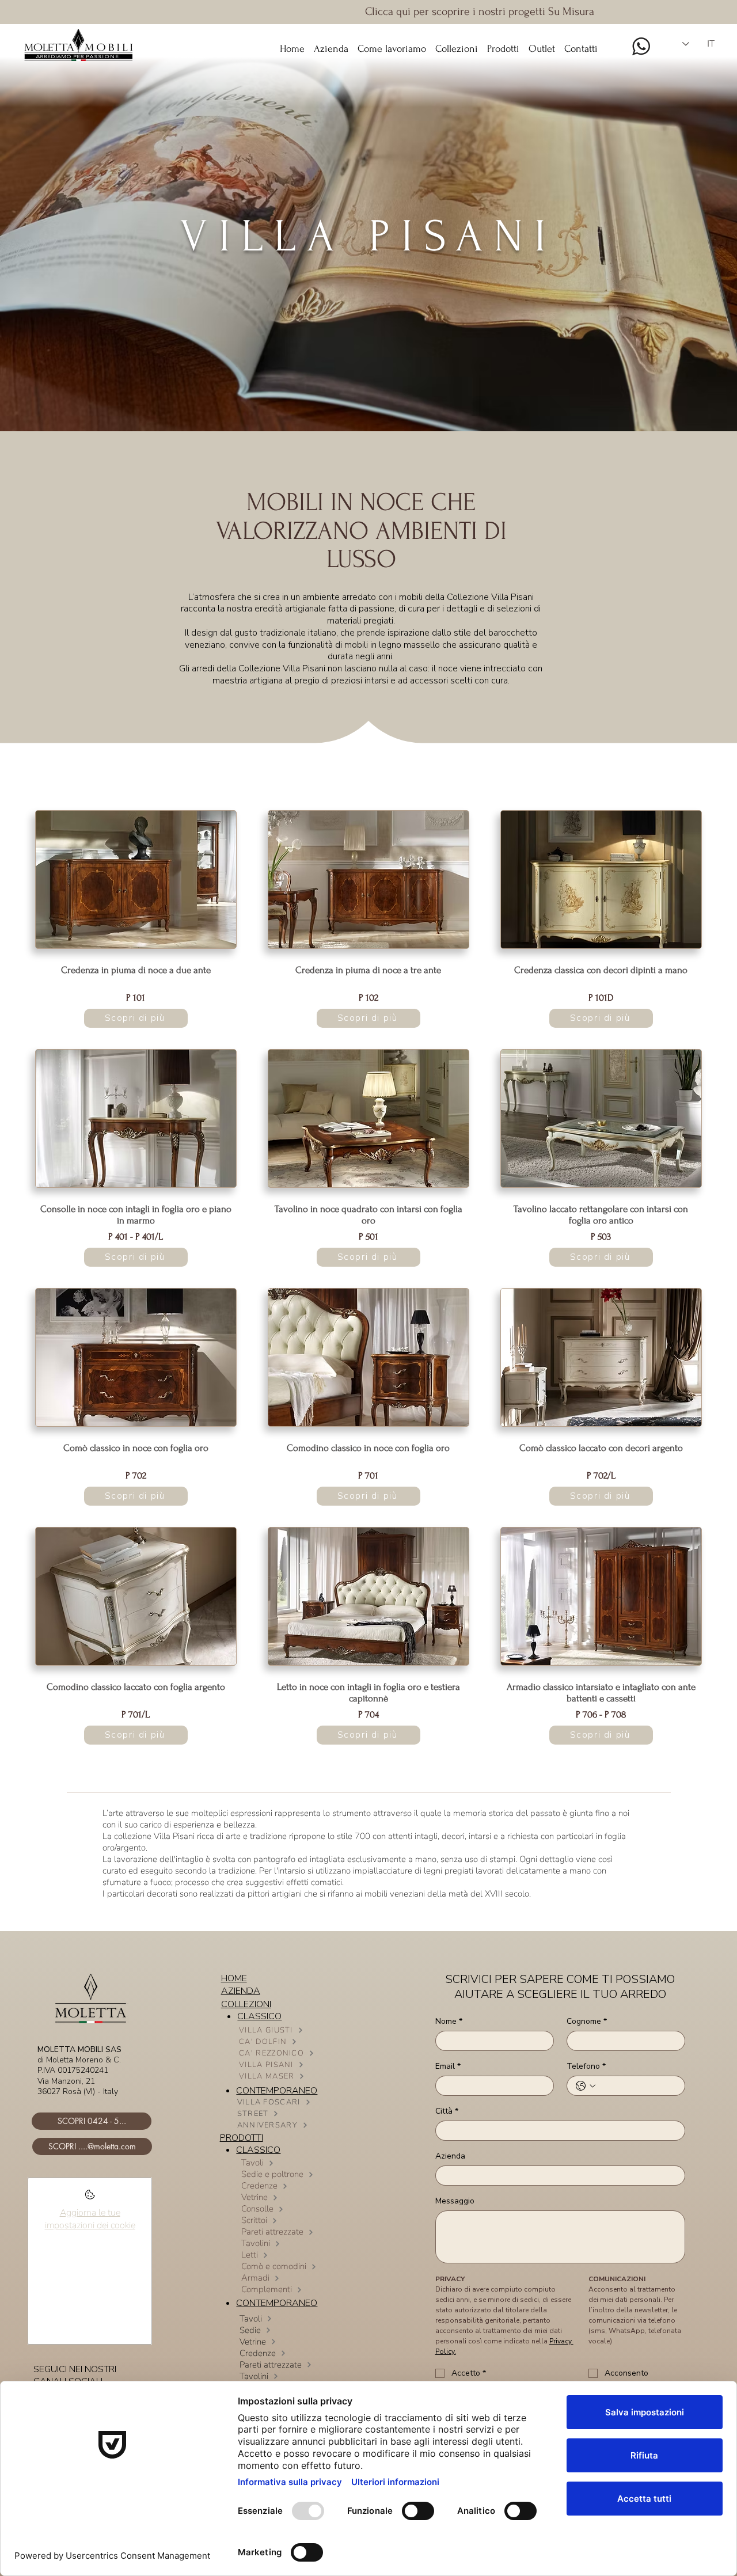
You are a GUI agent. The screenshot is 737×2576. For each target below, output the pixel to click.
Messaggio (455, 2201)
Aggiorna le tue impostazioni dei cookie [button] (90, 2219)
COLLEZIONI (246, 2004)
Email (448, 2066)
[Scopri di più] (90, 2198)
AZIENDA (241, 1991)
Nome (449, 2021)
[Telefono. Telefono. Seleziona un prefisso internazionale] (586, 2086)
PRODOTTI (242, 2138)
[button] (457, 44)
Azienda (450, 2156)
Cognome (587, 2021)
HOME (234, 1978)
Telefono (586, 2066)
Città (447, 2111)
